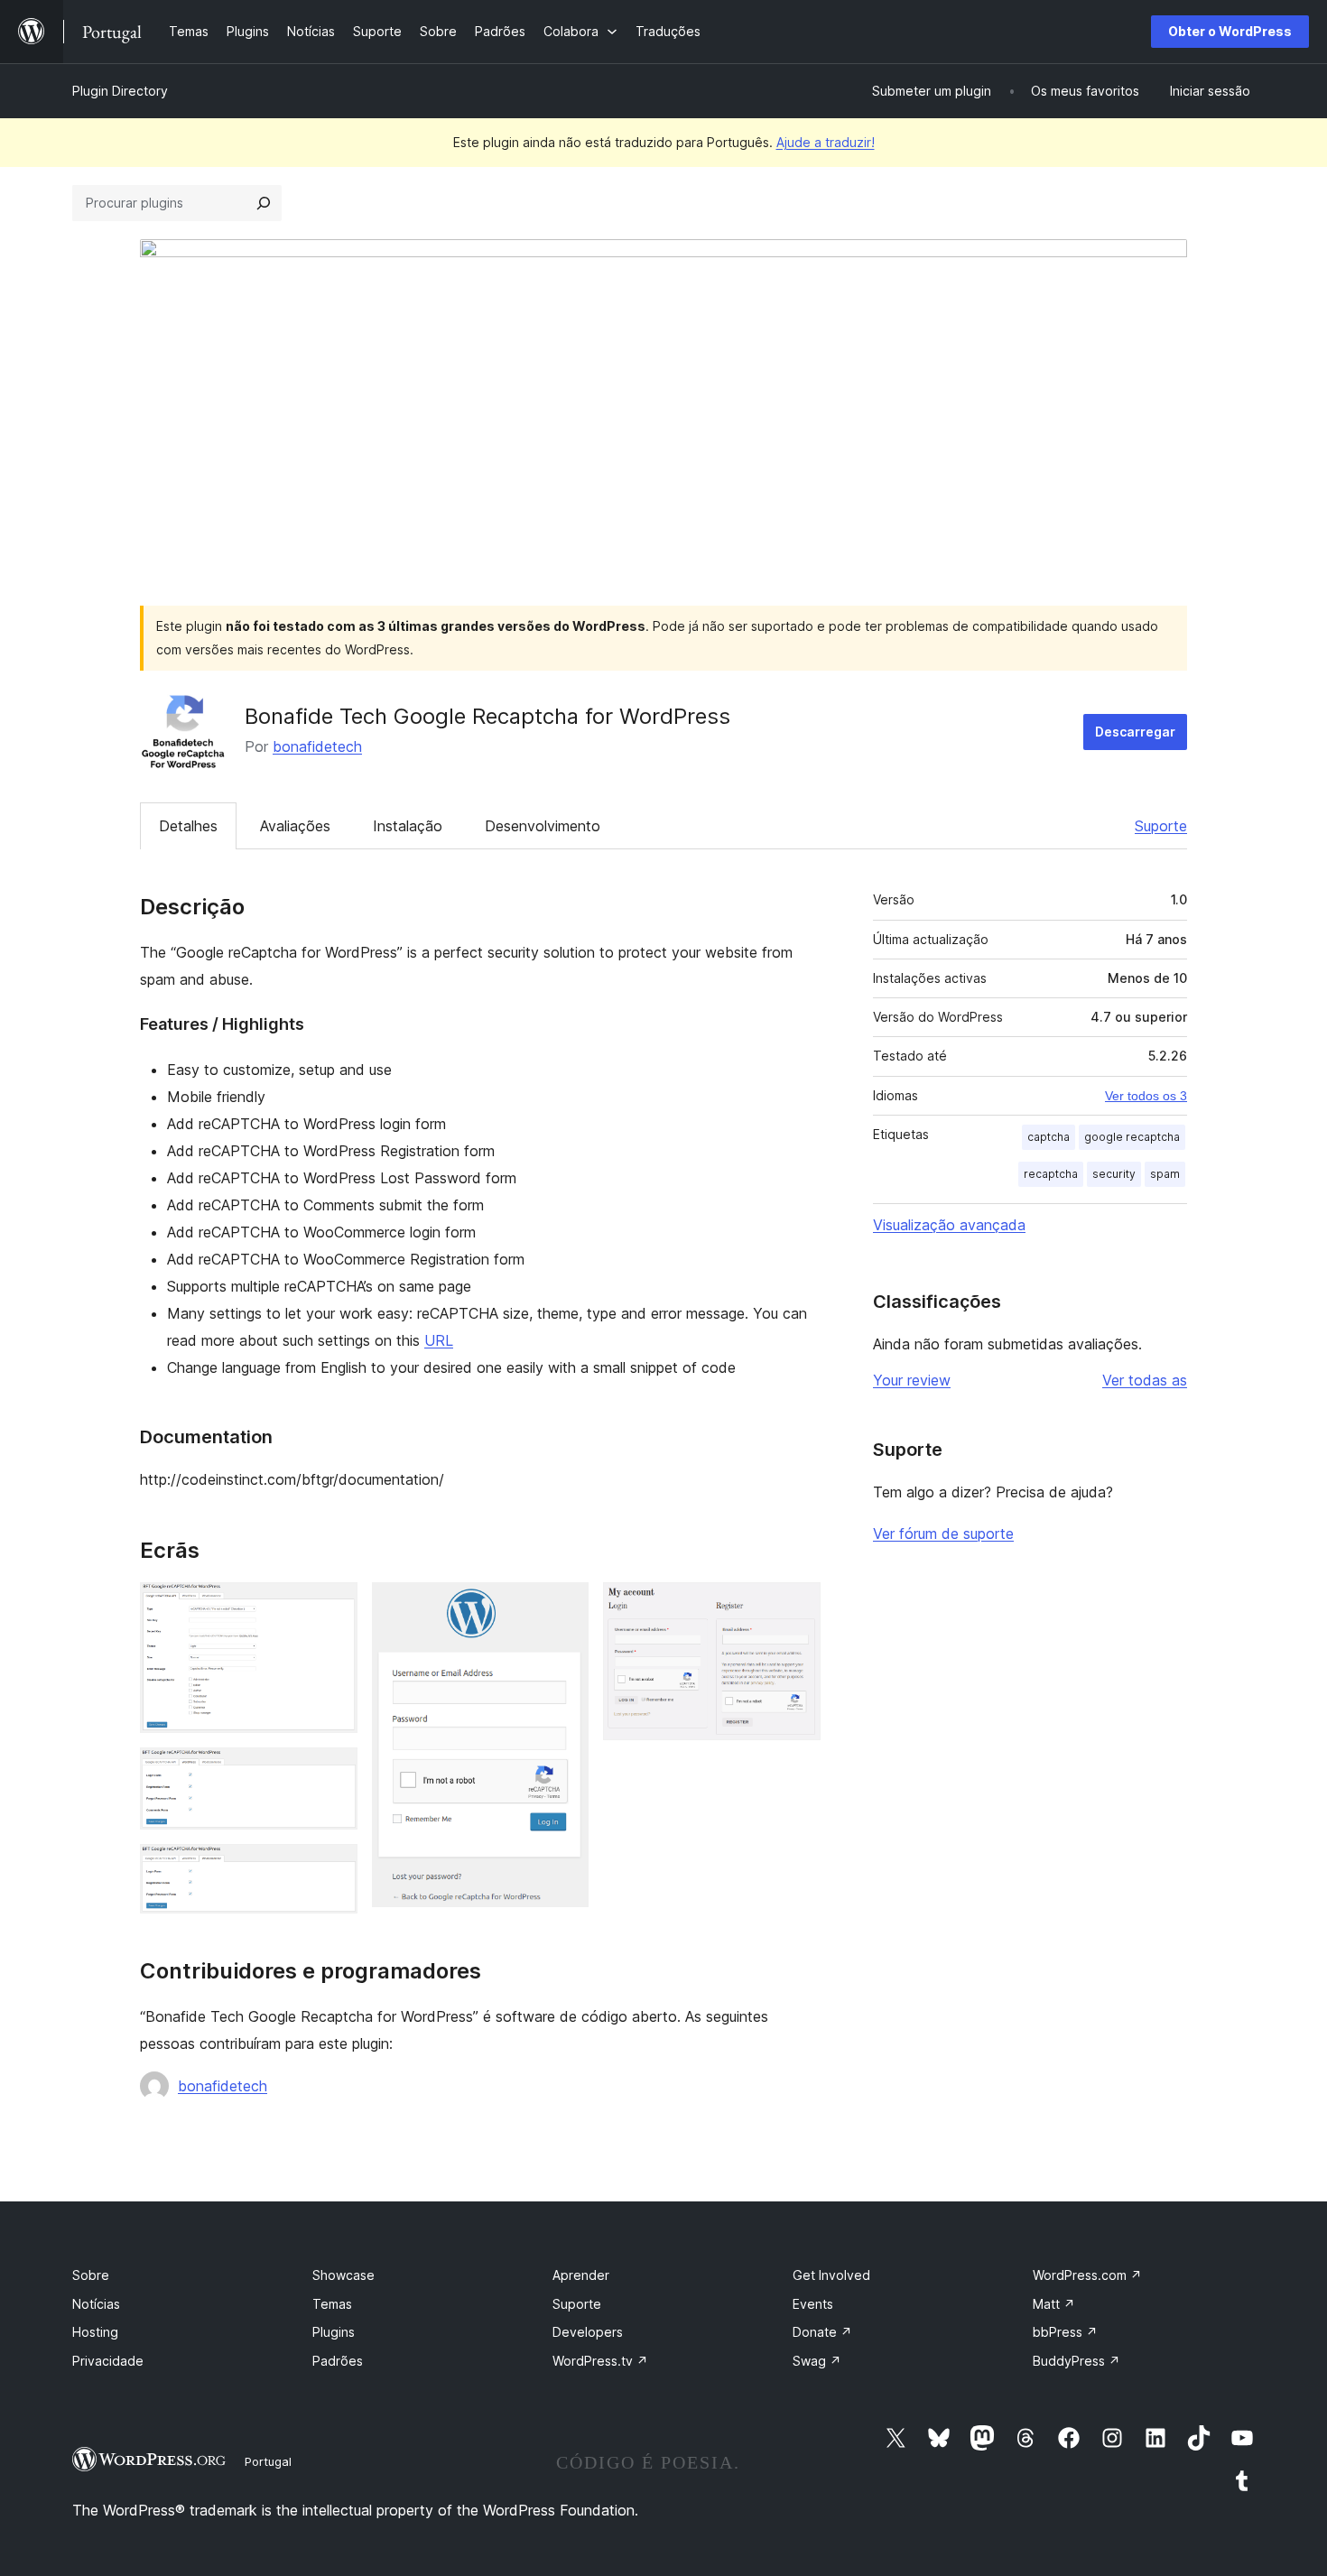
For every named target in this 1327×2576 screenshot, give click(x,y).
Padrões (338, 2361)
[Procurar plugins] (264, 203)
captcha (1049, 1137)
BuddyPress (1076, 2361)
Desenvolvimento (543, 826)
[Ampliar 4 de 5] (564, 1607)
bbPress (1065, 2332)
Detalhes (188, 826)
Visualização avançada (949, 1225)
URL (439, 1340)
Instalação (408, 826)
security (1114, 1174)
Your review (912, 1380)
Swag (817, 2361)
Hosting (95, 2332)
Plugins (334, 2332)
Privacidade (108, 2361)
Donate (822, 2332)
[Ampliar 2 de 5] (333, 1772)
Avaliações (295, 826)
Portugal (268, 2461)
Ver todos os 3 (1146, 1096)
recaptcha (1051, 1174)
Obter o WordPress (1230, 31)
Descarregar (1135, 732)
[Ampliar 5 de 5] (796, 1607)
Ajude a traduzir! (826, 142)
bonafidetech (317, 746)
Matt (1054, 2304)
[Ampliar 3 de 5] (333, 1868)
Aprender (581, 2275)
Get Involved (831, 2275)
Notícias (96, 2304)
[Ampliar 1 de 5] (333, 1607)
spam (1165, 1174)
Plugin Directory (120, 91)
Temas (332, 2304)
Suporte (1161, 826)
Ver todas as (1145, 1380)
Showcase (343, 2275)
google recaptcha (1132, 1137)
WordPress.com (1087, 2275)
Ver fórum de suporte (943, 1534)
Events (813, 2304)
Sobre (91, 2275)
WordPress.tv (600, 2361)
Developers (588, 2332)
